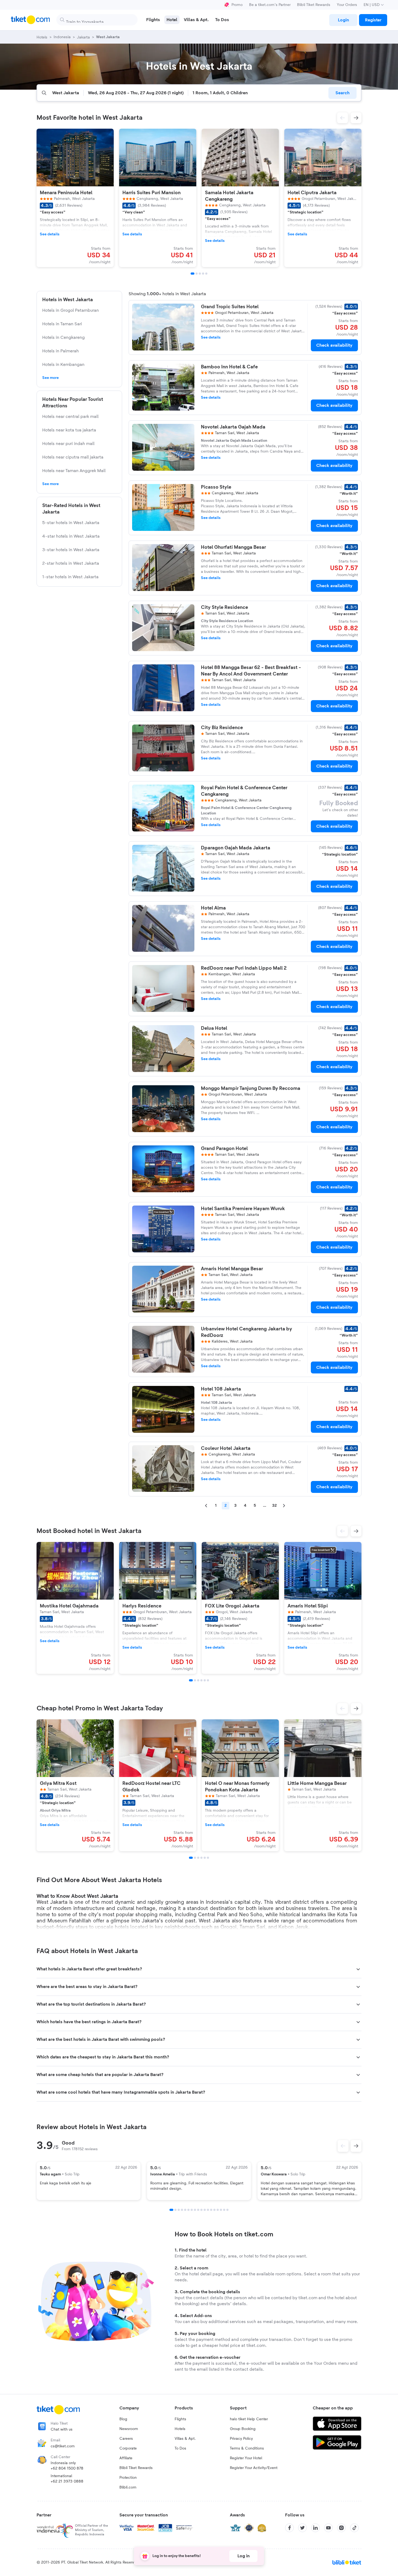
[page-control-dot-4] (203, 274)
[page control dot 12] (208, 2210)
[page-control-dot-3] (200, 274)
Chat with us (62, 2429)
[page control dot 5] (185, 2210)
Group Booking (243, 2429)
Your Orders (347, 5)
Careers (126, 2439)
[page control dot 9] (198, 2210)
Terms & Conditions (247, 2448)
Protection (128, 2478)
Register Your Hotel (246, 2458)
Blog (123, 2419)
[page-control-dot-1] (193, 274)
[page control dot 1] (171, 2210)
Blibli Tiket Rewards (314, 5)
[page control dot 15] (218, 2210)
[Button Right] (356, 2146)
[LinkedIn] (315, 2528)
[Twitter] (302, 2528)
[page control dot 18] (227, 2210)
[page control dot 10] (201, 2210)
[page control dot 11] (205, 2210)
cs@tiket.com (63, 2446)
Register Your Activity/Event (254, 2468)
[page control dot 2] (175, 2210)
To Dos (180, 2448)
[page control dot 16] (221, 2210)
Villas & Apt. (185, 2439)
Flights (180, 2419)
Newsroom (129, 2429)
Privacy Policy (241, 2439)
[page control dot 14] (214, 2210)
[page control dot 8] (195, 2210)
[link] (343, 20)
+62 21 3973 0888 (67, 2481)
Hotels (180, 2429)
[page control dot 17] (224, 2210)
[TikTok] (354, 2528)
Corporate (128, 2448)
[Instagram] (341, 2528)
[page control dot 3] (179, 2210)
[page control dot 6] (188, 2210)
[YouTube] (328, 2528)
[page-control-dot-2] (197, 274)
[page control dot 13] (211, 2210)
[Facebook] (289, 2528)
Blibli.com (128, 2487)
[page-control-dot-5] (206, 274)
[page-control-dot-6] (208, 1680)
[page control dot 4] (182, 2210)
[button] (342, 118)
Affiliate (126, 2458)
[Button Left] (343, 2146)
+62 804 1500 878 (67, 2468)
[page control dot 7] (192, 2210)
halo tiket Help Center (249, 2419)
